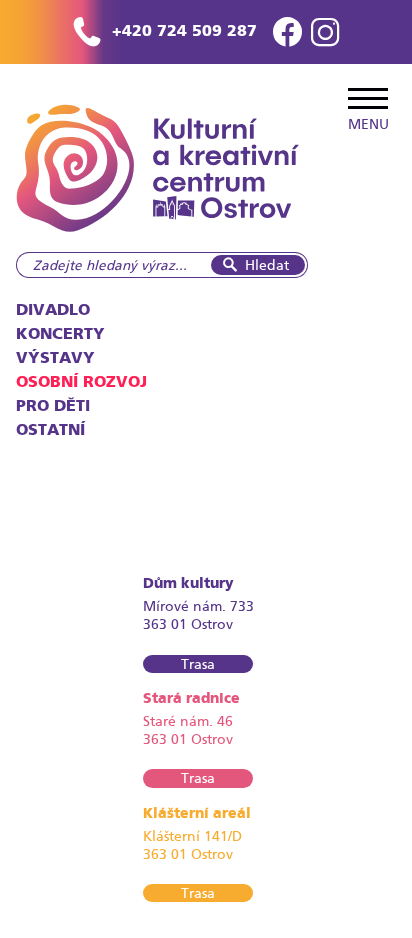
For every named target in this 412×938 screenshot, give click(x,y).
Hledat (267, 265)
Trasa (198, 664)
